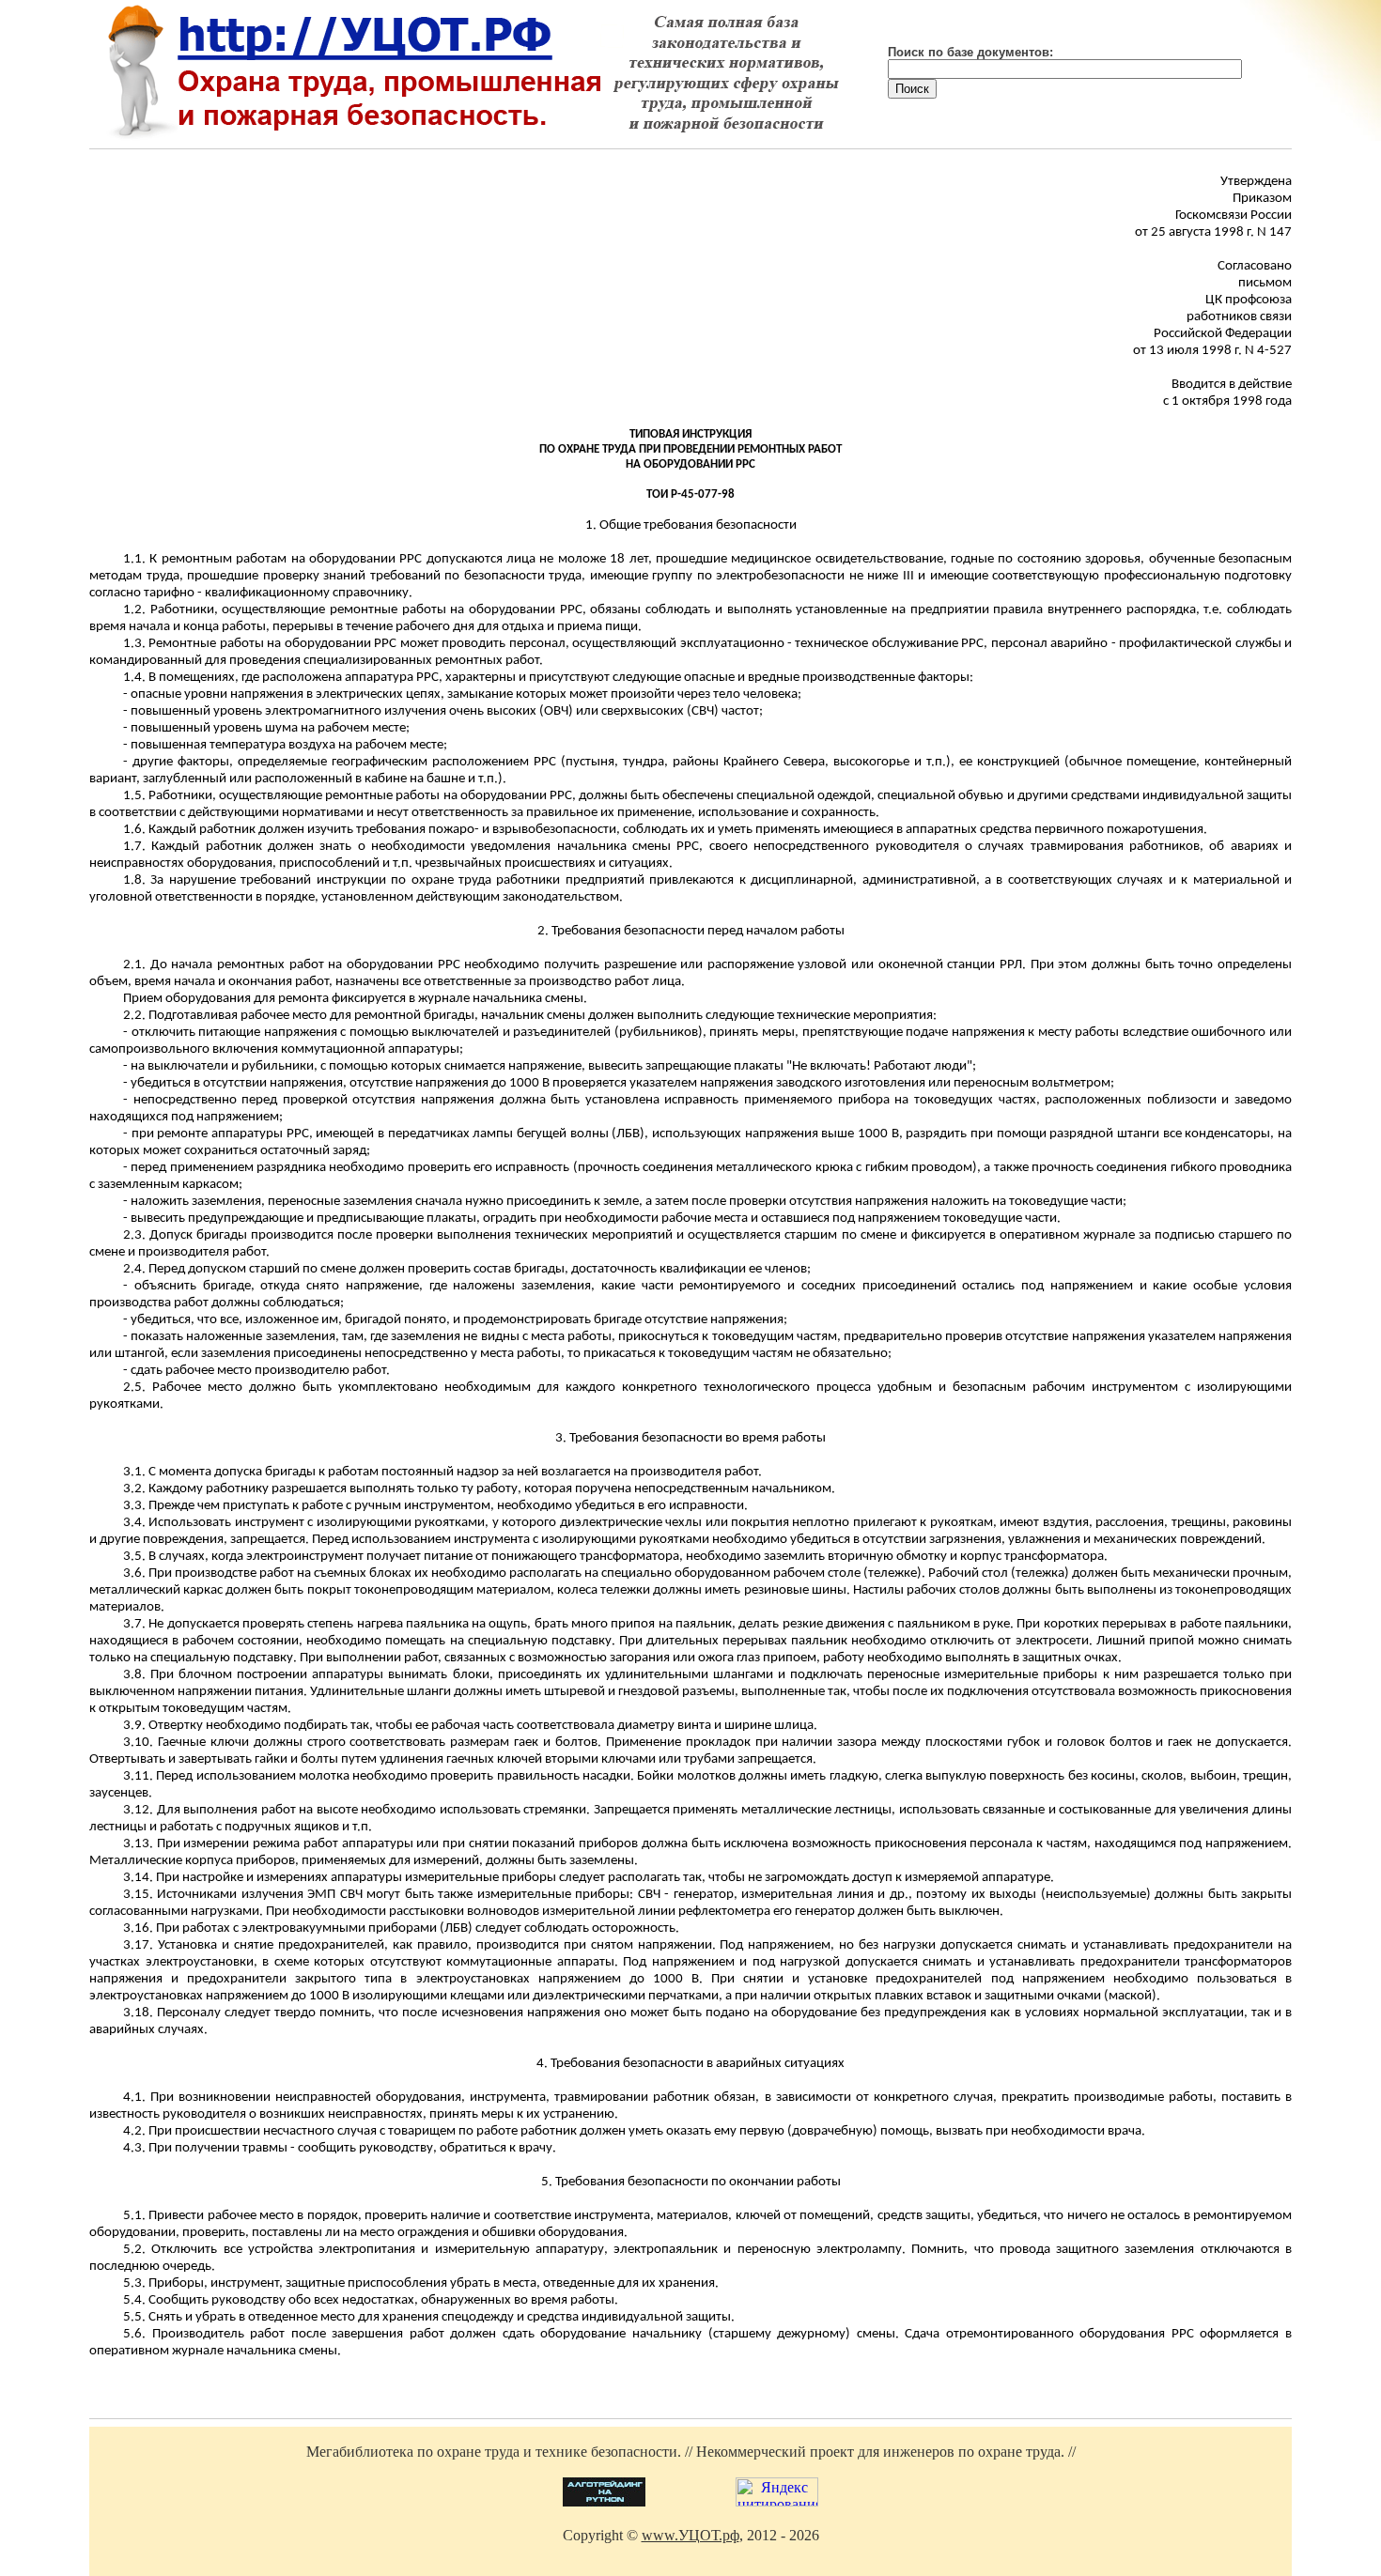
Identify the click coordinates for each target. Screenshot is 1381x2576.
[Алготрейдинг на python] (604, 2501)
